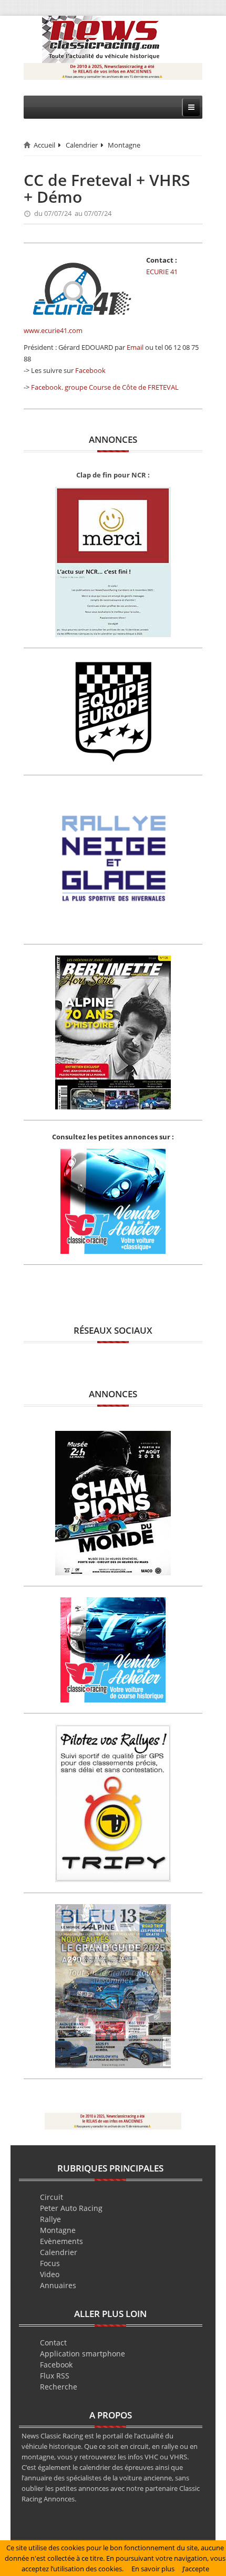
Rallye (50, 2219)
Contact (53, 2343)
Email (135, 347)
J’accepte (196, 2569)
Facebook (90, 370)
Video (50, 2274)
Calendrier (82, 145)
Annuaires (58, 2285)
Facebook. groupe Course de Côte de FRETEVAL (105, 387)
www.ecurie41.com (53, 330)
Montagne (124, 145)
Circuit (52, 2197)
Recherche (59, 2387)
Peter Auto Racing (71, 2208)
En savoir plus (153, 2569)
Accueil (44, 145)
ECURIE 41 (162, 272)
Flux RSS (55, 2376)
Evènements (61, 2241)
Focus (50, 2263)
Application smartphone (83, 2354)
